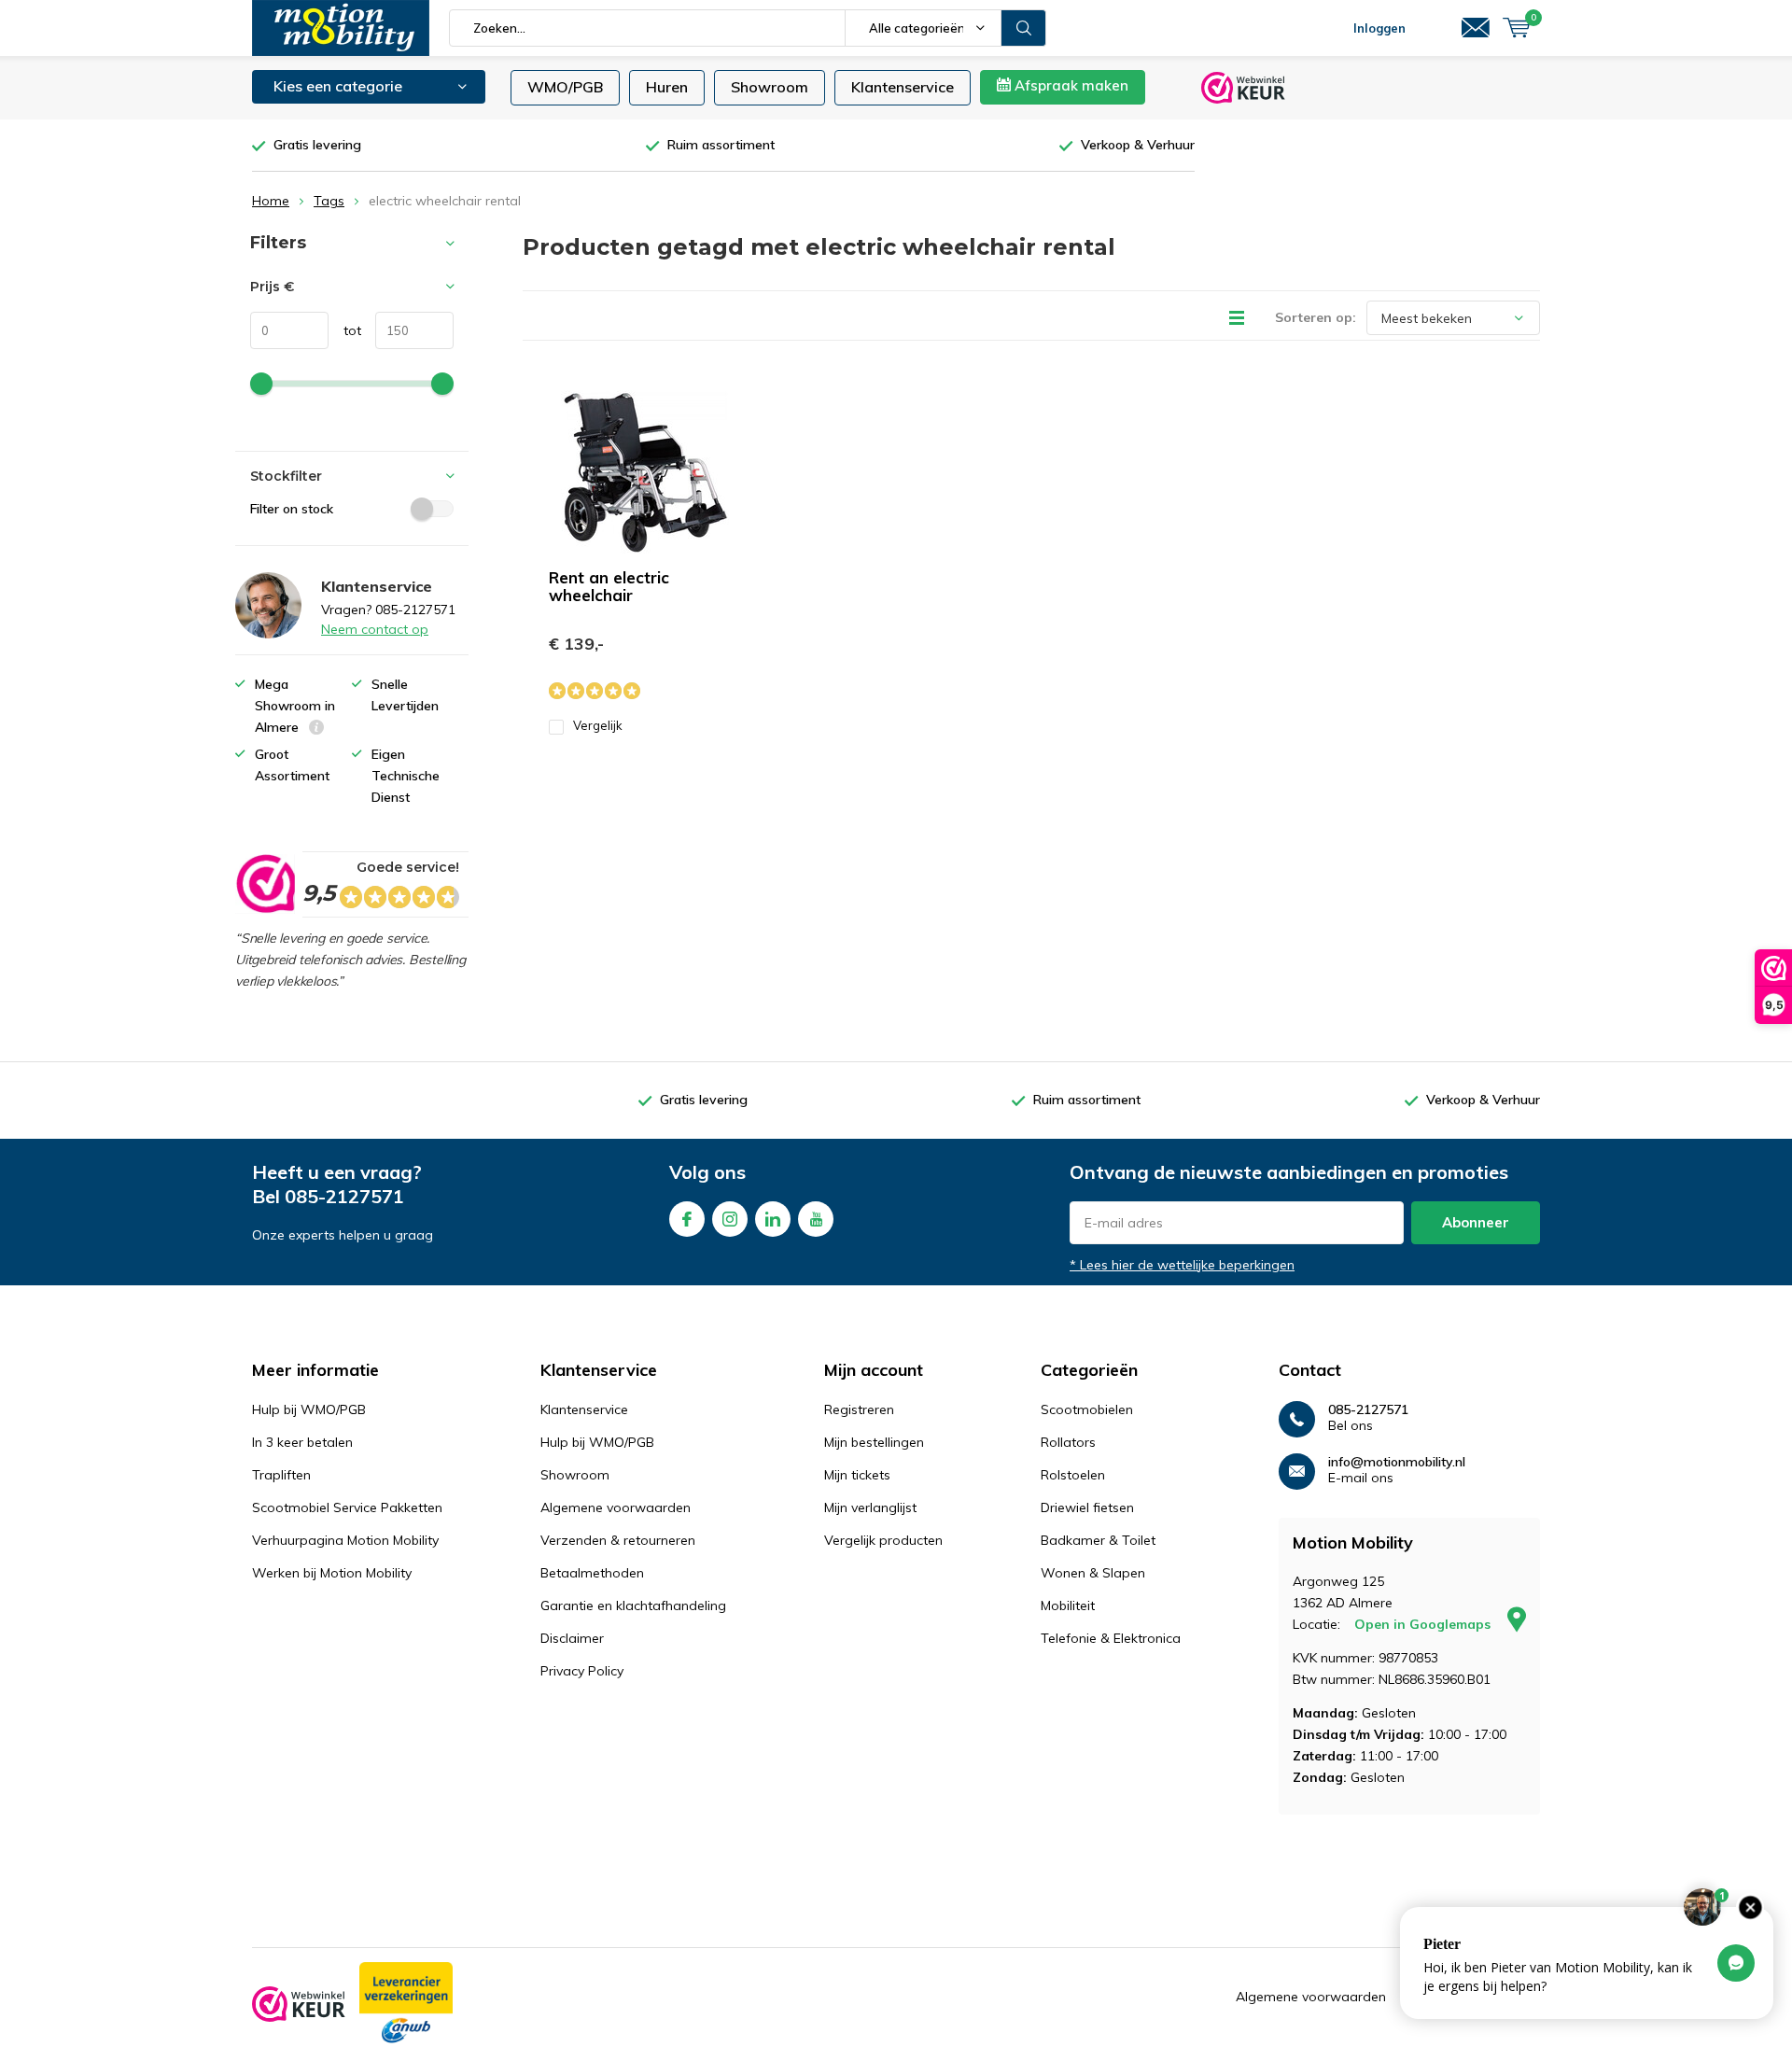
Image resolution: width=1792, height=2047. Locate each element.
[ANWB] (406, 2004)
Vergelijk (598, 725)
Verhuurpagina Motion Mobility (345, 1540)
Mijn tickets (857, 1475)
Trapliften (281, 1475)
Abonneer (1476, 1222)
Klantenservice (903, 87)
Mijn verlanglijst (870, 1507)
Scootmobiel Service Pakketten (347, 1507)
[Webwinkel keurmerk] (299, 2004)
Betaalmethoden (592, 1573)
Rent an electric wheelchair (609, 586)
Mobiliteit (1068, 1605)
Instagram (730, 1219)
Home (271, 201)
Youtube (816, 1219)
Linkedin (773, 1219)
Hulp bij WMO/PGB (309, 1409)
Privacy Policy (582, 1671)
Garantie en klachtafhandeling (633, 1605)
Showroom (770, 87)
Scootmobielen (1087, 1409)
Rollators (1068, 1442)
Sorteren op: (1316, 317)
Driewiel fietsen (1087, 1507)
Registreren (859, 1409)
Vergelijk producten (883, 1540)
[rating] (265, 884)
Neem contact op (375, 629)
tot (345, 330)
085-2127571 (344, 1196)
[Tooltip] (316, 729)
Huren (667, 87)
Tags (329, 201)
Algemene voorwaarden (616, 1507)
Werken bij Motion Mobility (332, 1573)
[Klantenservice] (1476, 28)
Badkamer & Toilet (1098, 1540)
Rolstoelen (1073, 1475)
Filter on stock (292, 509)
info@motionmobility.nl (1397, 1462)
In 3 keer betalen (302, 1442)
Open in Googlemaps (1424, 1624)
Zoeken (1024, 28)
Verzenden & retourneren (618, 1540)
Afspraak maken (1070, 85)
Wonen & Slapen (1093, 1573)
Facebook (687, 1219)
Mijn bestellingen (874, 1442)
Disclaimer (572, 1638)
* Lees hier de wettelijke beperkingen (1182, 1265)
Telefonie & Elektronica (1111, 1638)
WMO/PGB (565, 87)
